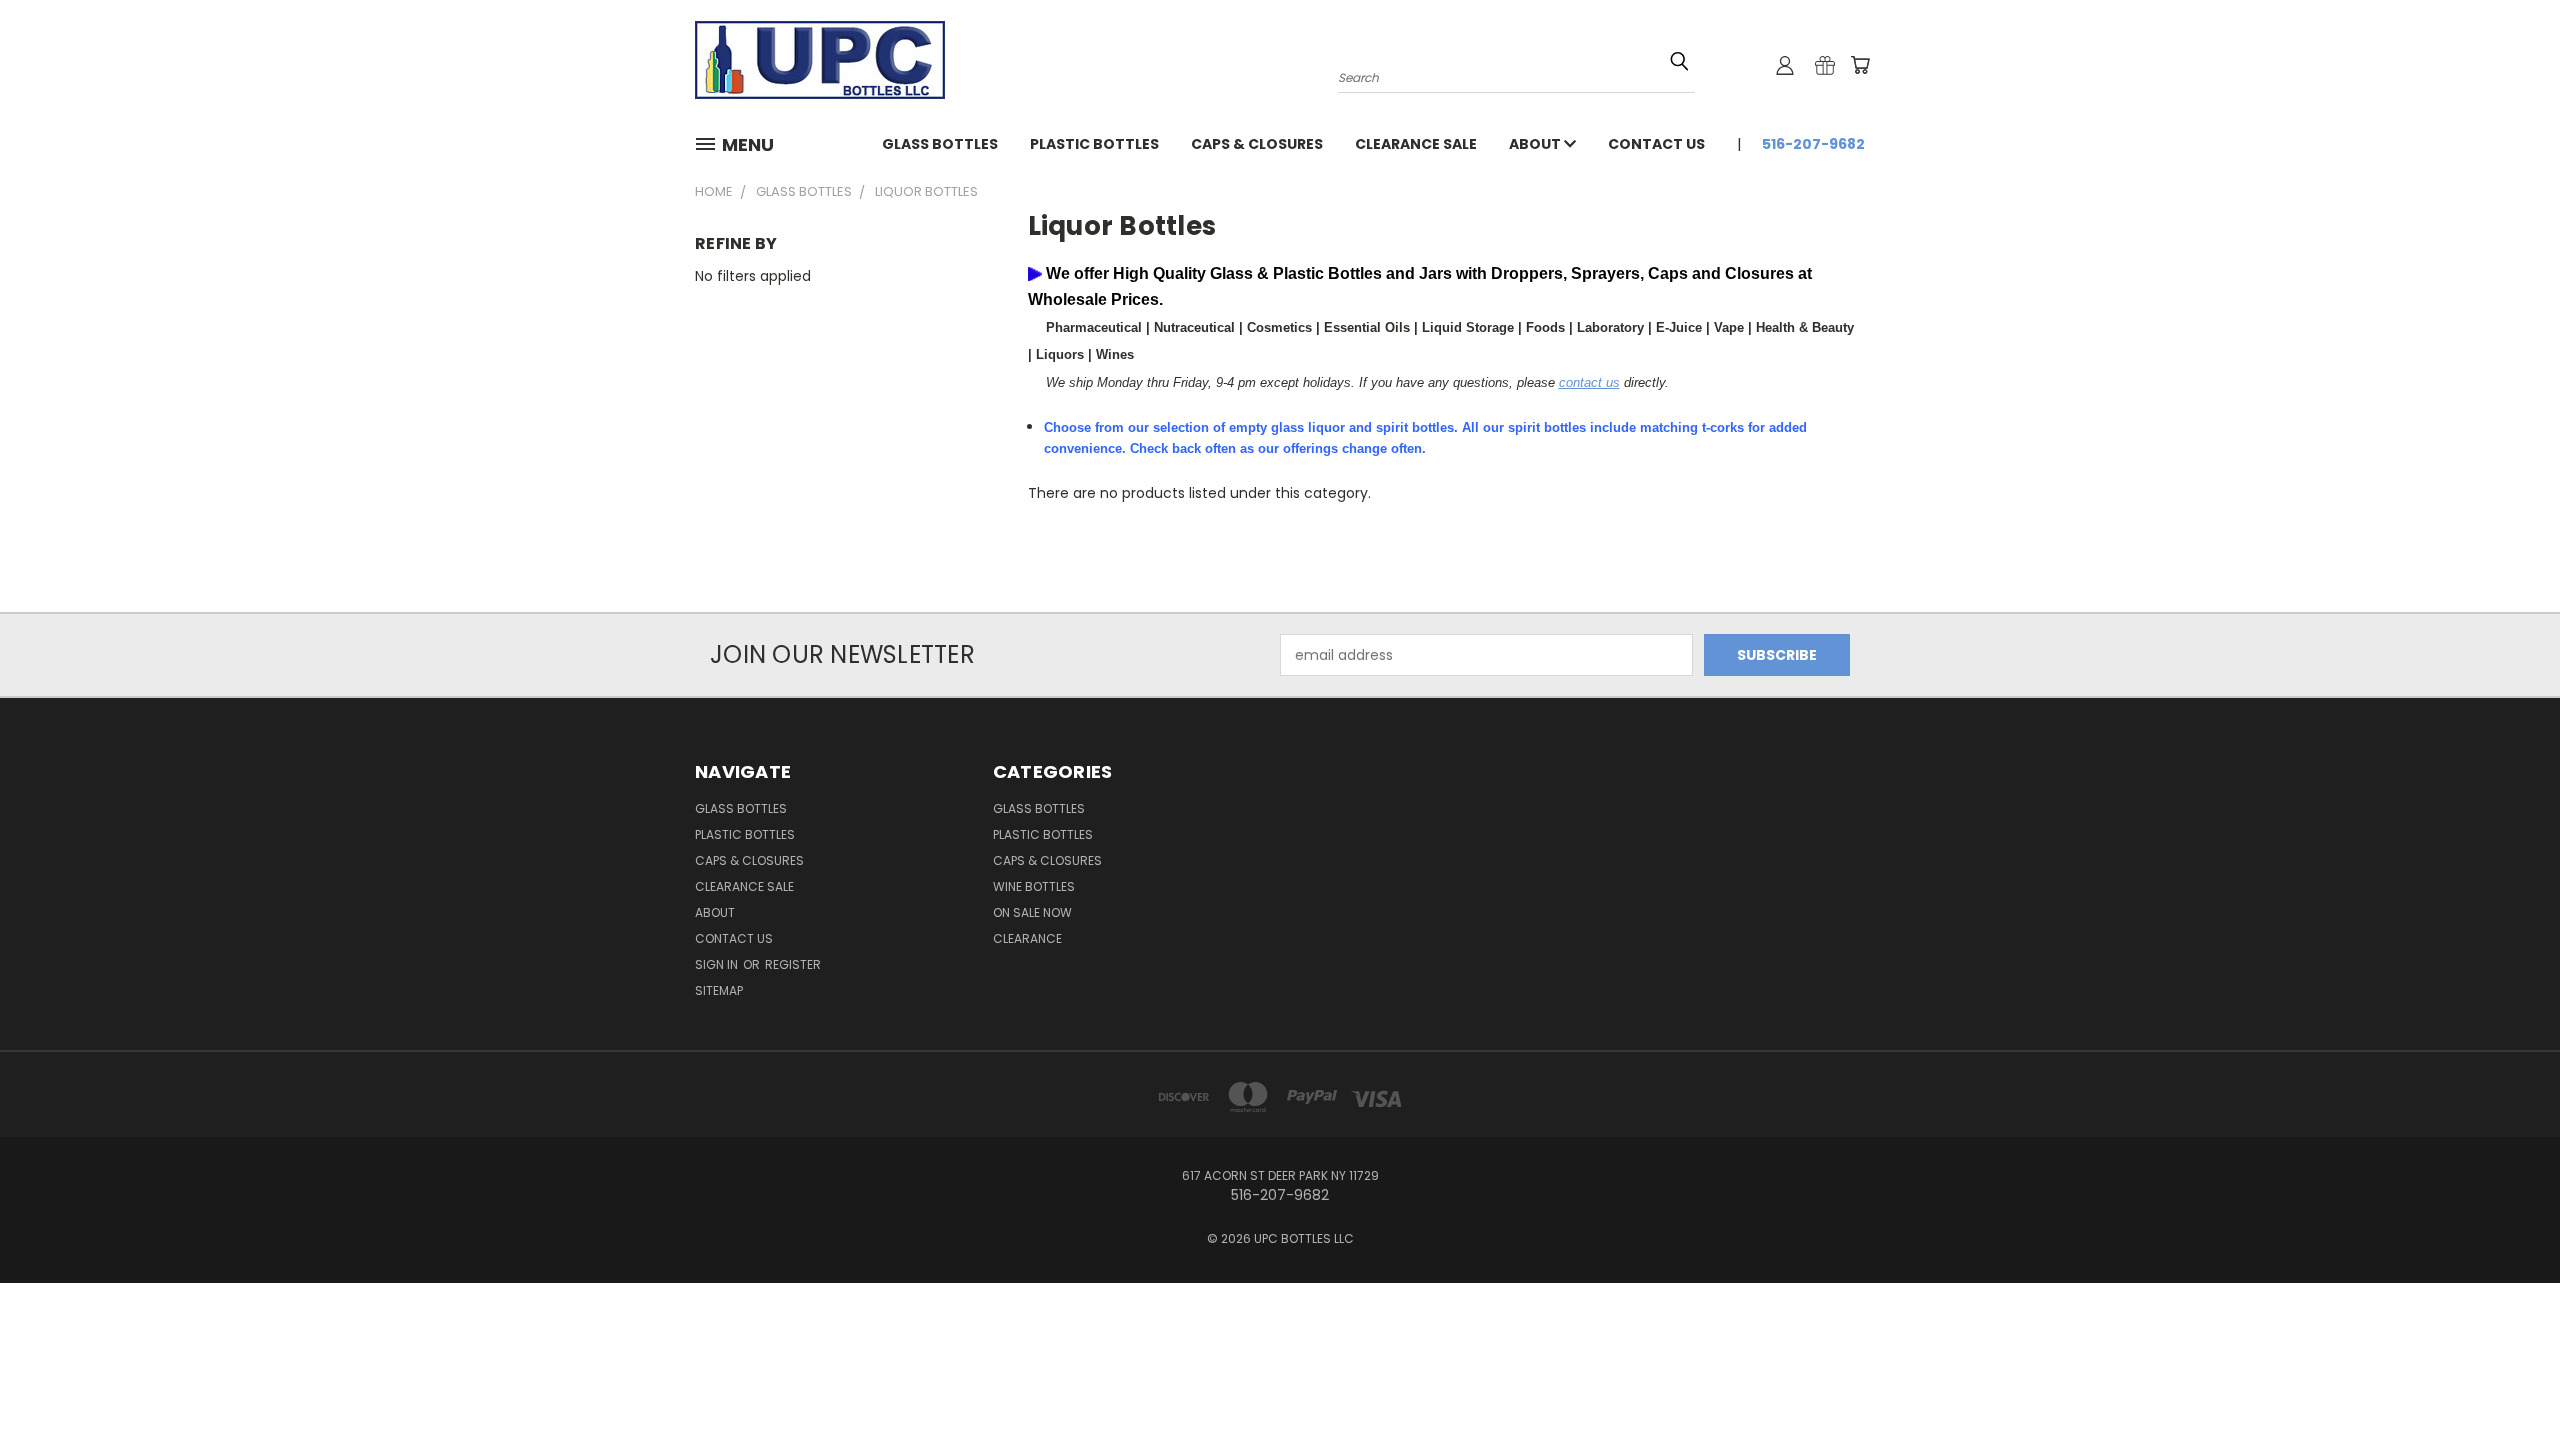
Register (793, 964)
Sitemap (719, 990)
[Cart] (1860, 65)
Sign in (718, 964)
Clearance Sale (1416, 144)
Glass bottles (940, 144)
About (1536, 144)
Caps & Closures (1257, 144)
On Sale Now (1032, 912)
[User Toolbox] (1785, 65)
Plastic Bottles (1094, 144)
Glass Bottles (1039, 808)
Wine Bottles (1034, 886)
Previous (2507, 1377)
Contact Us (1656, 144)
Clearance (1027, 938)
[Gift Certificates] (1825, 65)
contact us (1589, 382)
